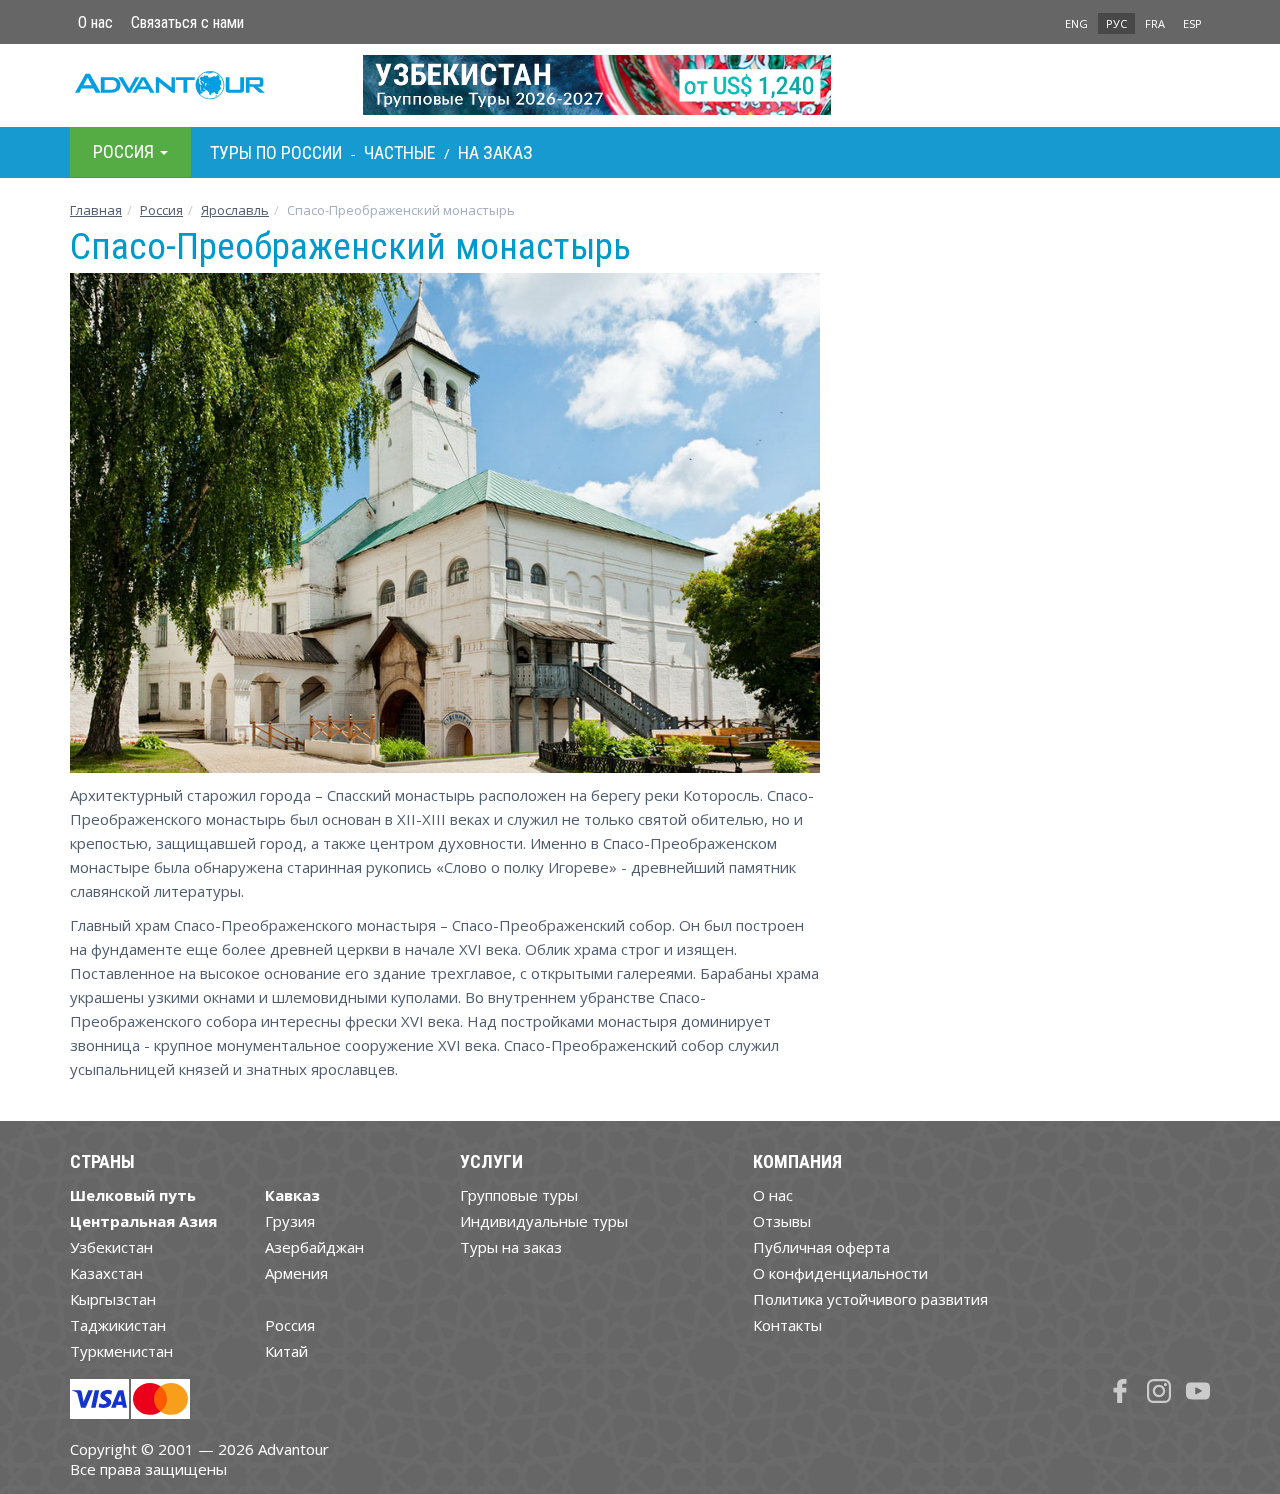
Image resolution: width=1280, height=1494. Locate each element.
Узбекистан (111, 1247)
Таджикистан (118, 1325)
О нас (95, 22)
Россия (290, 1325)
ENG (1076, 23)
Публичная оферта (821, 1247)
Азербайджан (314, 1247)
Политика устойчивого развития (870, 1299)
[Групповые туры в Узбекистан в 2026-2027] (640, 85)
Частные (400, 152)
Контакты (787, 1325)
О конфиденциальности (840, 1273)
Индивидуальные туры (544, 1221)
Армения (296, 1273)
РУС (1116, 23)
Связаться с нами (187, 22)
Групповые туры (519, 1195)
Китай (286, 1351)
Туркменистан (121, 1351)
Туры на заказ (511, 1247)
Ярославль (235, 210)
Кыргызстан (113, 1299)
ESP (1192, 23)
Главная (96, 210)
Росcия (161, 210)
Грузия (290, 1221)
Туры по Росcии (276, 152)
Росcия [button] (125, 151)
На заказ (495, 152)
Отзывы (782, 1221)
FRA (1155, 23)
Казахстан (106, 1273)
